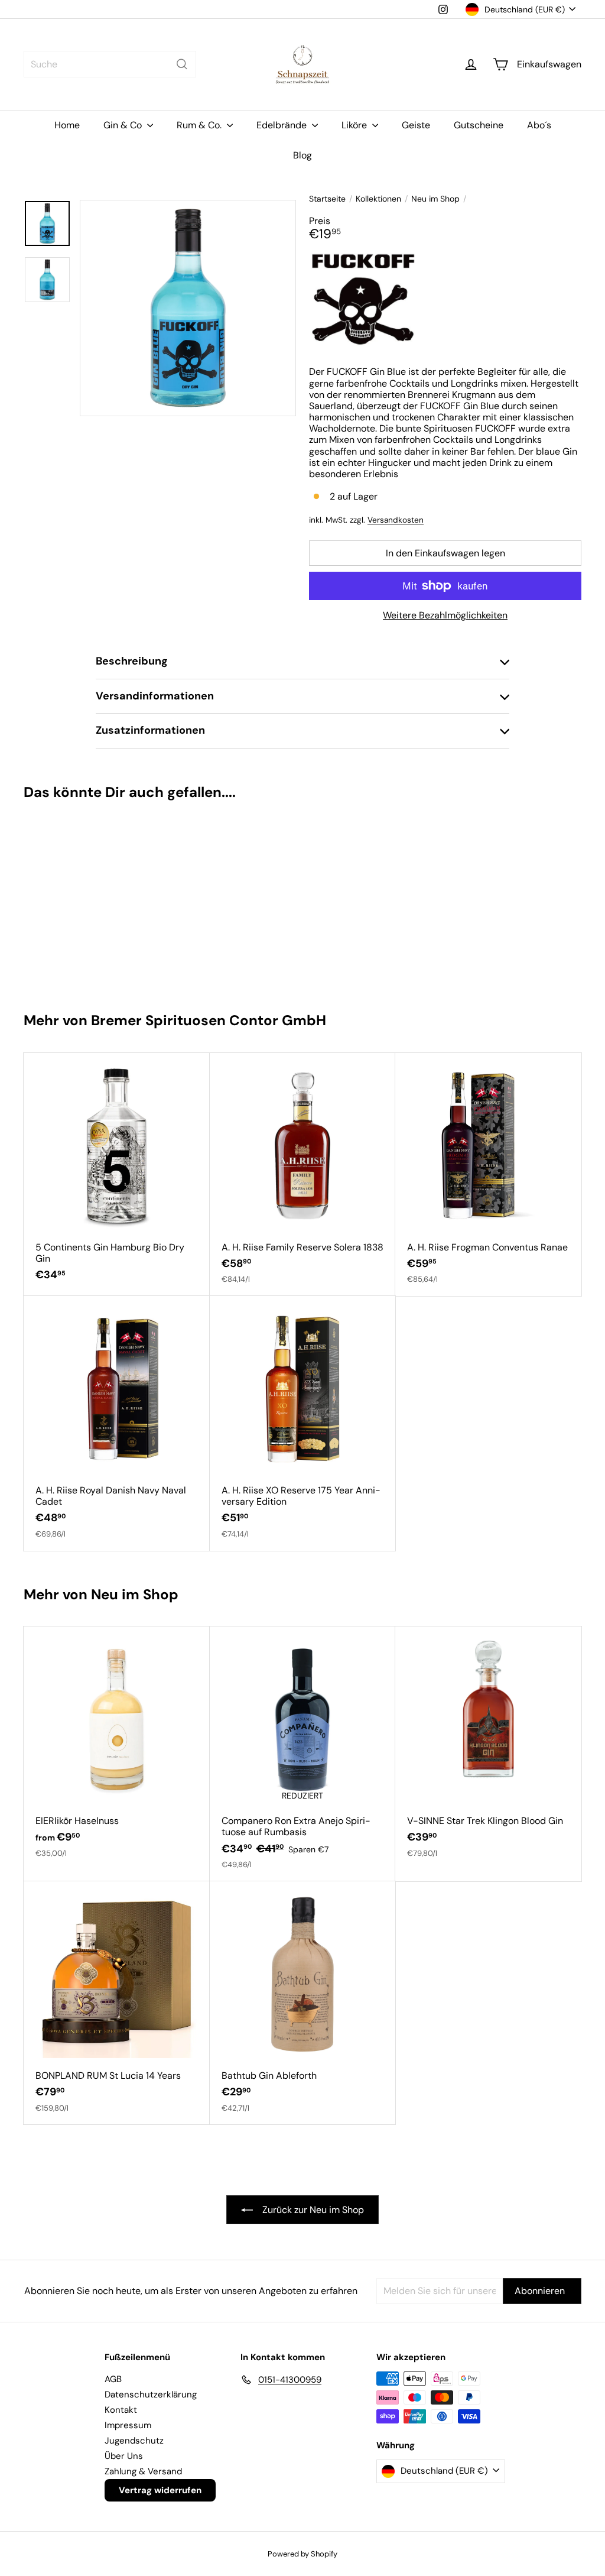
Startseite (327, 199)
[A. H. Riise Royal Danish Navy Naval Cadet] (117, 1423)
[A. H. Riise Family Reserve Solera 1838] (303, 1174)
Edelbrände (283, 125)
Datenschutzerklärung (151, 2394)
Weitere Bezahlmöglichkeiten (445, 615)
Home (67, 125)
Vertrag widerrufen (160, 2490)
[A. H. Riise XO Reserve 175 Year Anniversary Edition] (303, 1423)
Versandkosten (396, 520)
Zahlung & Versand (143, 2471)
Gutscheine (479, 125)
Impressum (128, 2425)
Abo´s (539, 125)
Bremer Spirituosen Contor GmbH (209, 1020)
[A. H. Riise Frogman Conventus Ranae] (488, 1174)
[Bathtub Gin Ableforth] (303, 2003)
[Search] (182, 64)
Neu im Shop (435, 199)
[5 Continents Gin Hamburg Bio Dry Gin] (117, 1173)
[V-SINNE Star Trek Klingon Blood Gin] (488, 1748)
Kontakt (121, 2410)
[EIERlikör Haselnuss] (117, 1748)
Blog (302, 155)
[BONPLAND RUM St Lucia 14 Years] (117, 2003)
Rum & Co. (200, 125)
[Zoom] (188, 308)
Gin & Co (124, 125)
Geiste (416, 125)
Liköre (355, 125)
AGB (113, 2379)
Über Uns (124, 2456)
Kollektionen (378, 199)
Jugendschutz (134, 2441)
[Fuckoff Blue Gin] (70, 900)
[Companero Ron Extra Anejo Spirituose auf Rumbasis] (303, 1754)
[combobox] (110, 64)
